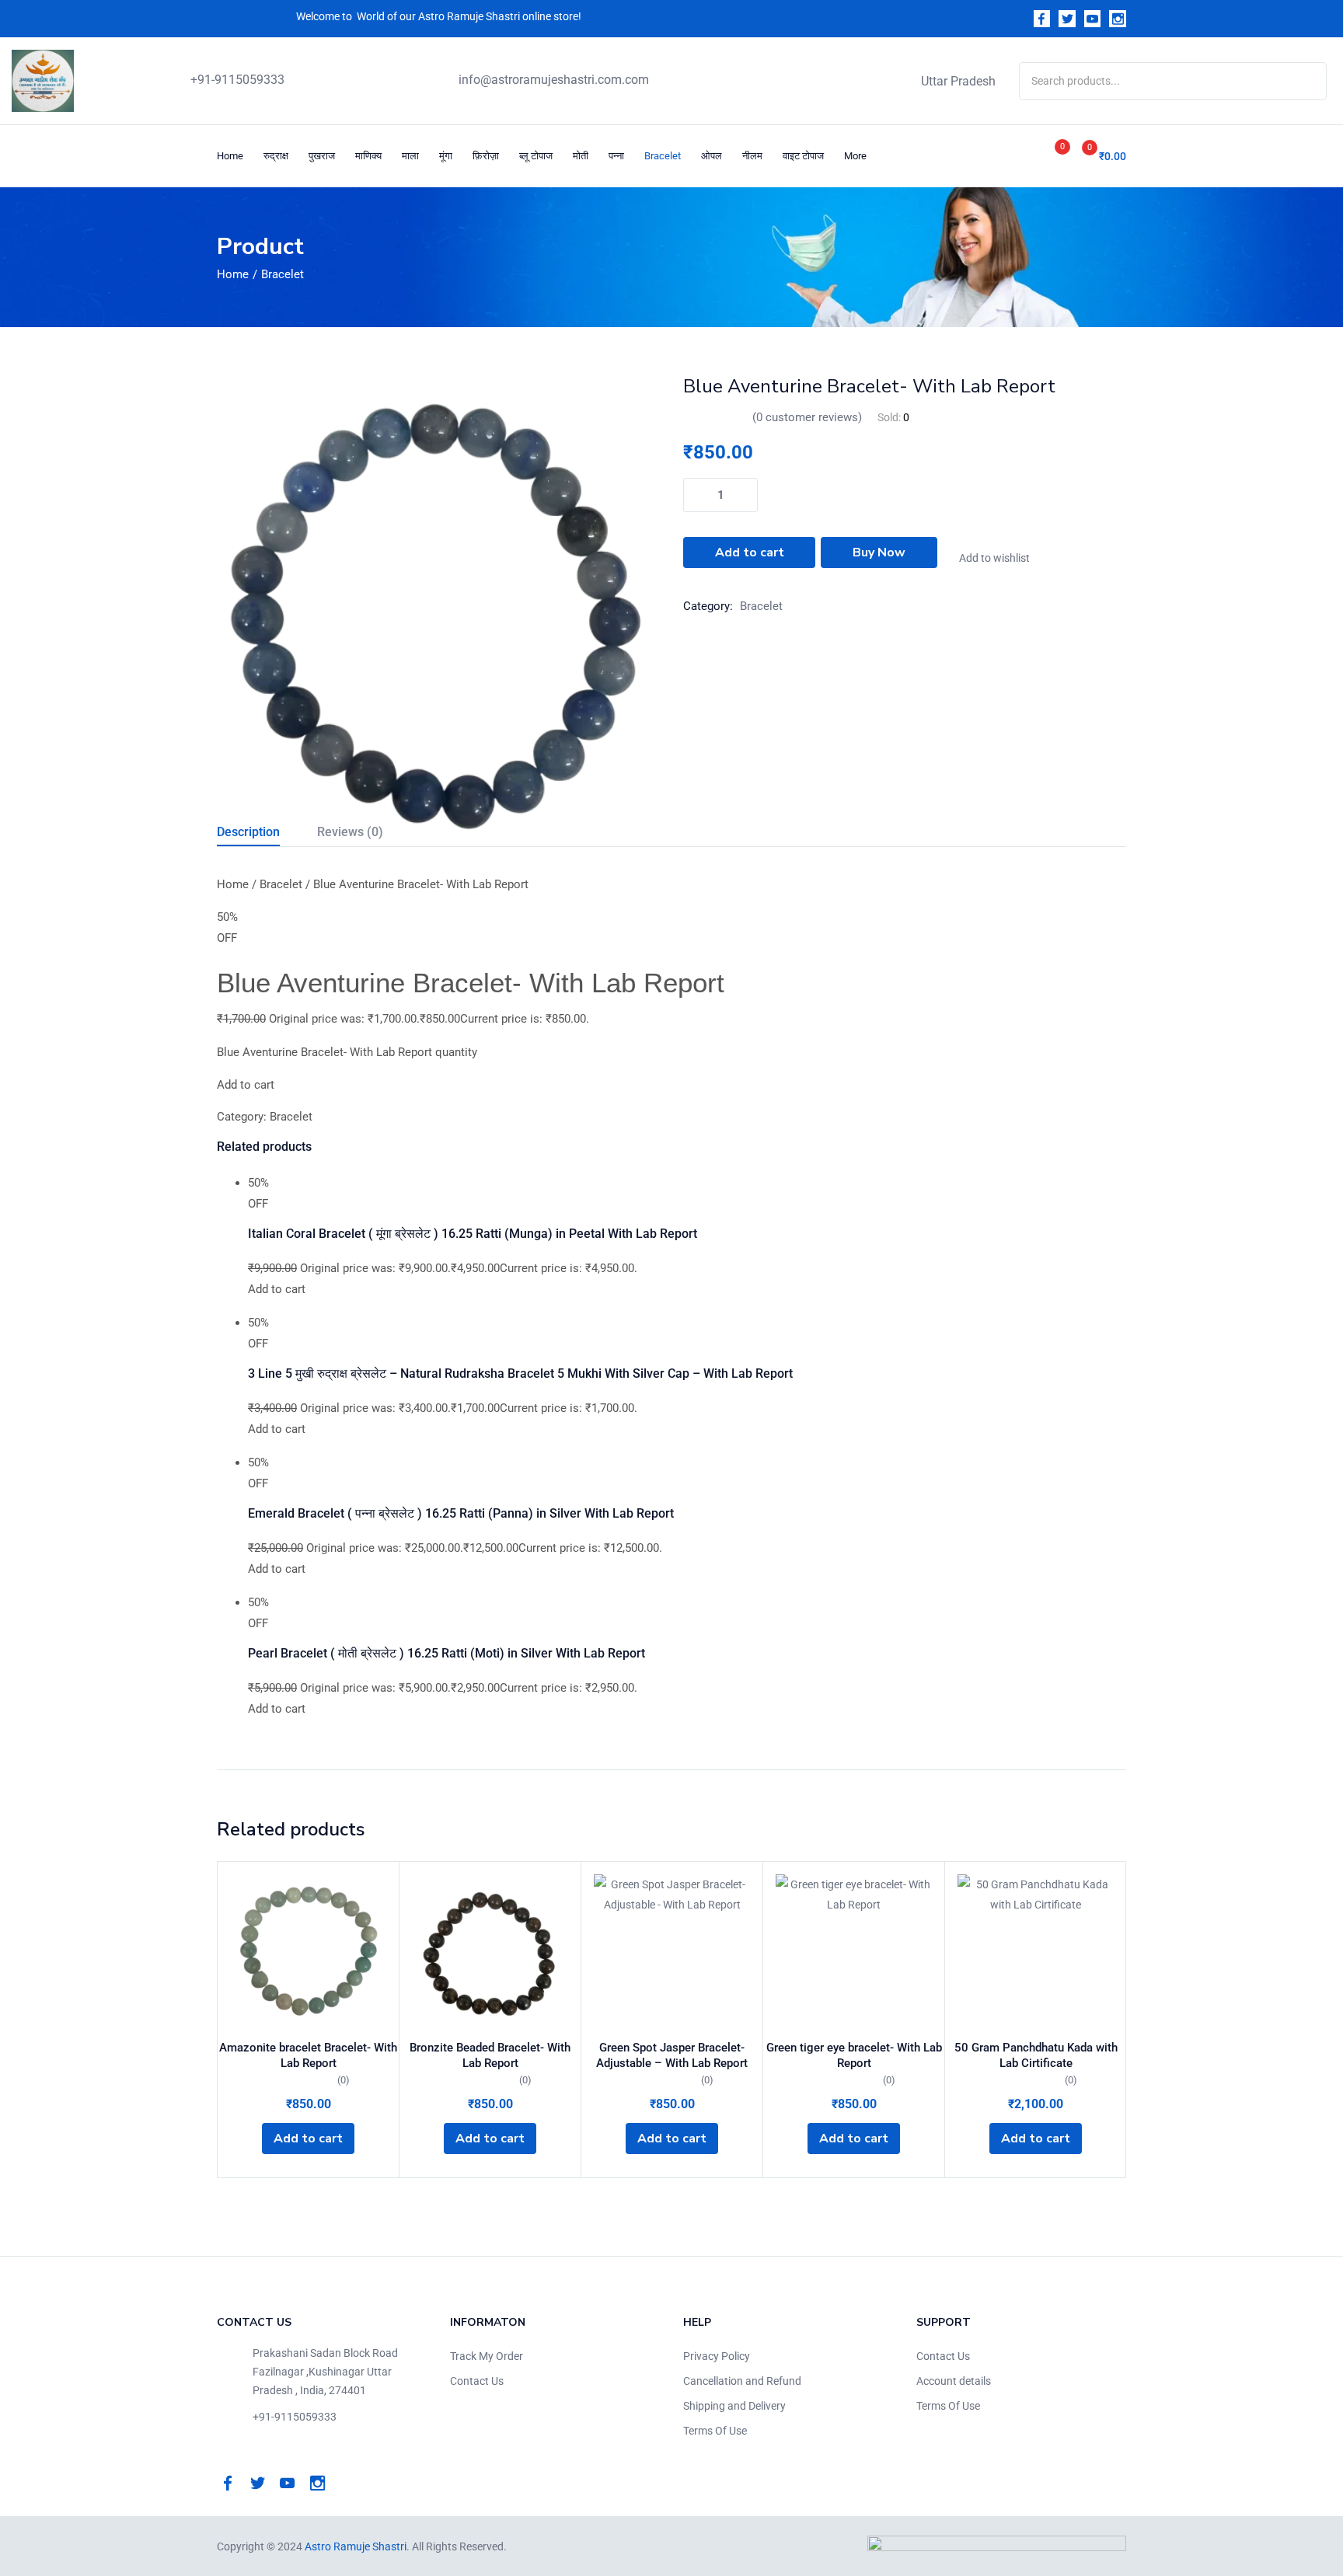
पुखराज (322, 156)
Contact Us (477, 2381)
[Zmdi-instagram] (1118, 19)
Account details (954, 2381)
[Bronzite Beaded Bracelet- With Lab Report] (490, 1952)
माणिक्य (368, 156)
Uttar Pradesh (958, 81)
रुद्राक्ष (276, 156)
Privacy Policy (717, 2356)
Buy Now (879, 552)
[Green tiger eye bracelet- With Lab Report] (854, 1952)
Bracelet (663, 156)
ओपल (712, 156)
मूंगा (446, 156)
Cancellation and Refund (742, 2381)
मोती (581, 156)
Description (248, 832)
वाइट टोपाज (803, 156)
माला (410, 156)
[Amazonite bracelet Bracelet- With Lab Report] (308, 1952)
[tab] (267, 834)
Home (230, 156)
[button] (1098, 156)
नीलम (752, 156)
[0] (1045, 156)
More (856, 156)
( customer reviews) (807, 417)
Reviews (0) (350, 832)
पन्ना (616, 156)
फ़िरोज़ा (486, 156)
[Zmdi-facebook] (1042, 19)
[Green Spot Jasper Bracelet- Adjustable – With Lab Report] (672, 1952)
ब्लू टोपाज (536, 156)
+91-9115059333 (237, 80)
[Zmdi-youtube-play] (1093, 19)
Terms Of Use (715, 2431)
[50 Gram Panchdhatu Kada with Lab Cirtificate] (1036, 1952)
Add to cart (750, 552)
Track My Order (487, 2356)
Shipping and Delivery (734, 2406)
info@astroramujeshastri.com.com (554, 80)
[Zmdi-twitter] (1067, 19)
